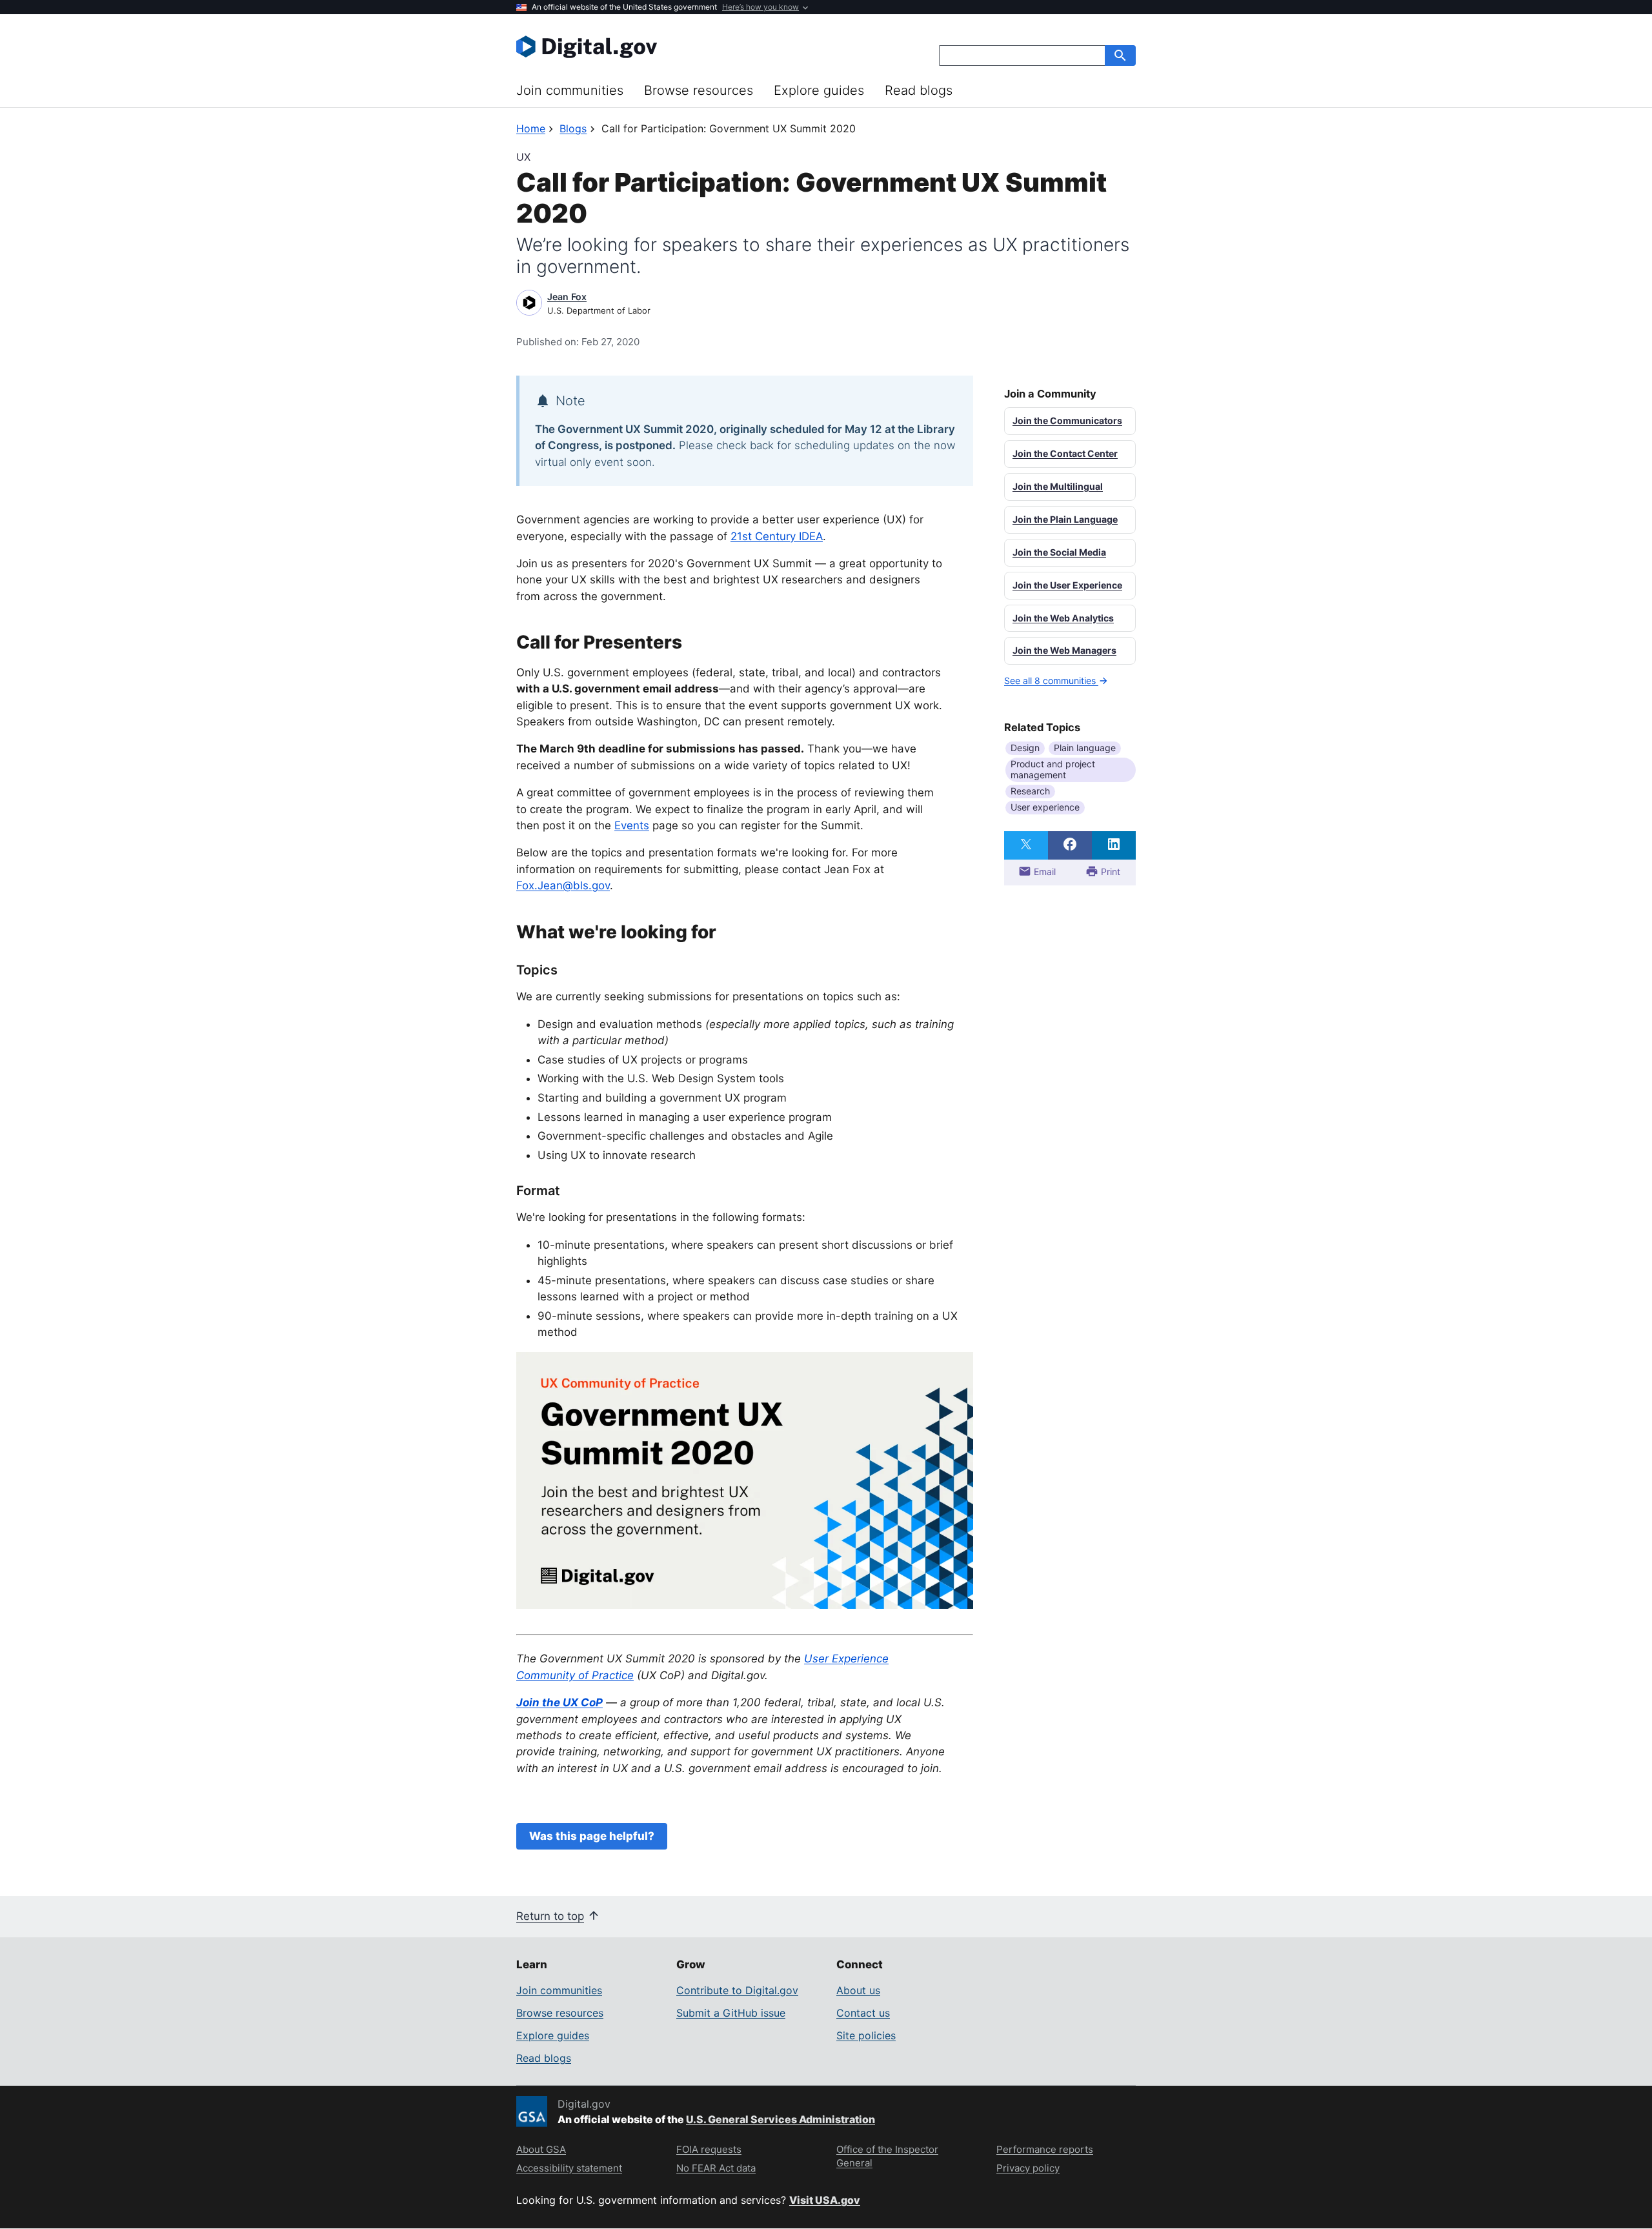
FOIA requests (709, 2149)
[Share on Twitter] (1026, 845)
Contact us (863, 2013)
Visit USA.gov (825, 2200)
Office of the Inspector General (887, 2156)
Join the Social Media (1059, 552)
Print (1109, 872)
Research (1030, 791)
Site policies (866, 2035)
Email (1043, 872)
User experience (1045, 807)
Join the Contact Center (1065, 453)
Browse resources (699, 90)
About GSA (541, 2149)
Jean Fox (567, 297)
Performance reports (1045, 2149)
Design (1025, 748)
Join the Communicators (1067, 420)
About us (858, 1990)
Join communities (570, 90)
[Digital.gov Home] (671, 46)
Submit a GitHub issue (731, 2013)
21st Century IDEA (777, 536)
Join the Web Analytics (1063, 618)
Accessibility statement (569, 2168)
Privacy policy (1028, 2168)
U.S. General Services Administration (781, 2119)
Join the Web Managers (1064, 650)
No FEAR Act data (716, 2168)
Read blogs (919, 90)
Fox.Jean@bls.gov (563, 885)
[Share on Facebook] (1070, 845)
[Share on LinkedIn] (1114, 845)
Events (632, 825)
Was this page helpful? (592, 1836)
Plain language (1085, 748)
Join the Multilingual (1058, 486)
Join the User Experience (1067, 585)
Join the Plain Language (1065, 519)
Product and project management (1053, 769)
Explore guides (819, 90)
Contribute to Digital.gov (737, 1990)
